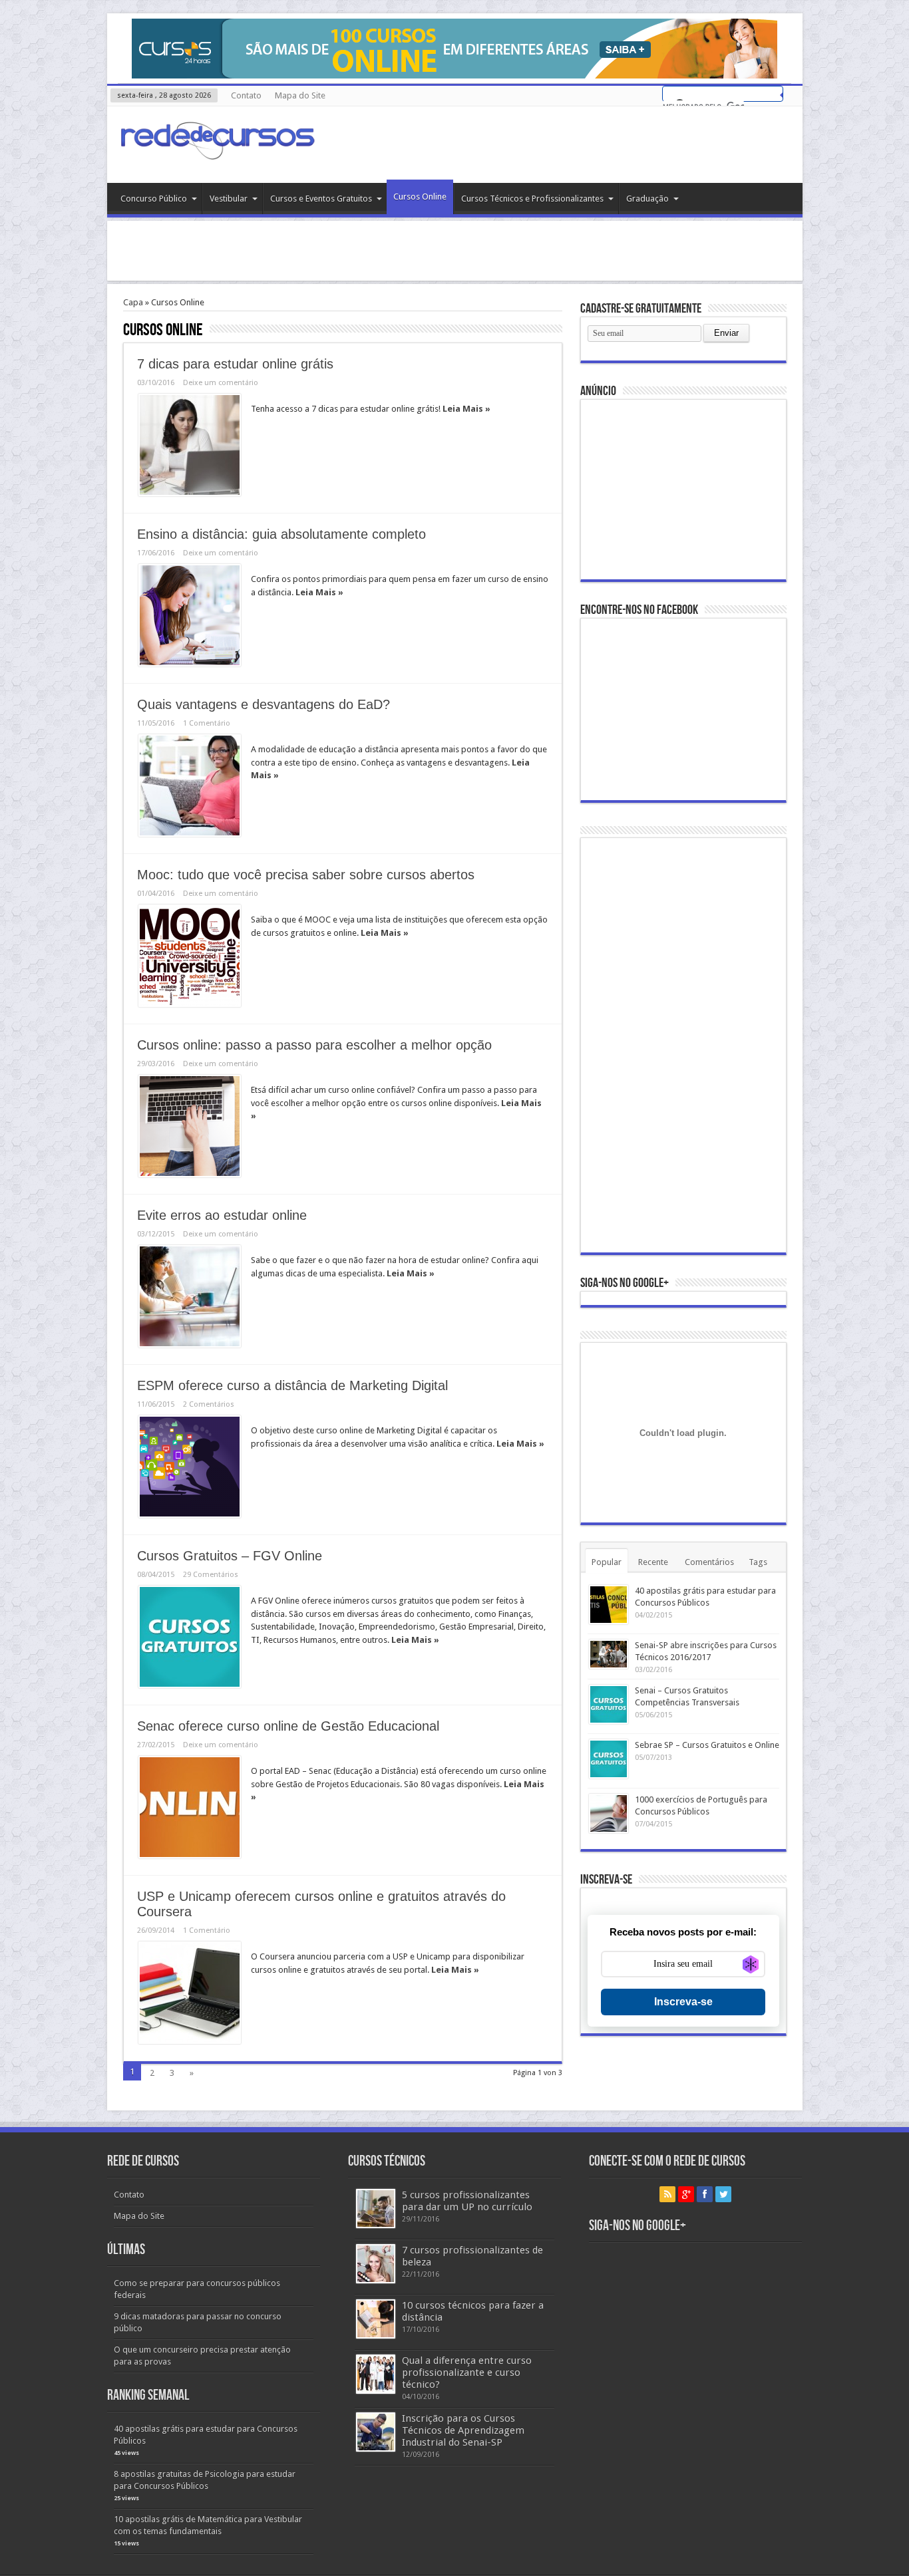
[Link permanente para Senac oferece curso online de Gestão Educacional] (190, 1807)
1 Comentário (207, 723)
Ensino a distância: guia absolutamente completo (283, 534)
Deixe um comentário (221, 383)
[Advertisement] (454, 251)
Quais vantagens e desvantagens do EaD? (264, 704)
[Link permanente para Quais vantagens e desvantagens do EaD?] (190, 786)
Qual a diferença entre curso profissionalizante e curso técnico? (467, 2372)
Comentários (709, 1562)
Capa (133, 302)
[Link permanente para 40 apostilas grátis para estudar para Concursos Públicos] (609, 1605)
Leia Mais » (466, 409)
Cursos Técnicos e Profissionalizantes (532, 199)
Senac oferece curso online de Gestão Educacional (288, 1726)
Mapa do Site (300, 95)
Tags (758, 1562)
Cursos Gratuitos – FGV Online (230, 1556)
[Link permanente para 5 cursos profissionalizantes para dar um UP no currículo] (376, 2209)
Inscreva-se (683, 2002)
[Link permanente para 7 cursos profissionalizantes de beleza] (376, 2264)
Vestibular (229, 199)
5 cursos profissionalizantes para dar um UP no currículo (467, 2201)
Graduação (647, 199)
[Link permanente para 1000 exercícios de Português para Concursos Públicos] (609, 1813)
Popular (607, 1562)
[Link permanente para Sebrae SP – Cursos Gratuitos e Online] (609, 1759)
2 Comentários (209, 1404)
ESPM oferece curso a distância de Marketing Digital (292, 1385)
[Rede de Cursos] (217, 150)
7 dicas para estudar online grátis (235, 364)
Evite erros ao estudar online (222, 1215)
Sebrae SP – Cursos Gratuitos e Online (707, 1745)
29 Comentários (211, 1575)
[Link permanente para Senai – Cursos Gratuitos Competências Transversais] (609, 1704)
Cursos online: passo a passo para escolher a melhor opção (314, 1045)
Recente (653, 1562)
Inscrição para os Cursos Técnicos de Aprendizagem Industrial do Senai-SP (463, 2430)
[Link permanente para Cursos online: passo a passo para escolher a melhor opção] (190, 1126)
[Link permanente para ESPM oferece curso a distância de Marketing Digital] (190, 1467)
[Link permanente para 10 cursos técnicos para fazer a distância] (376, 2319)
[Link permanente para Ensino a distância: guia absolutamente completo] (190, 615)
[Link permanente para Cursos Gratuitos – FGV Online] (190, 1637)
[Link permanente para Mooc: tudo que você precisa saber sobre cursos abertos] (190, 956)
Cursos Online (420, 197)
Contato (246, 95)
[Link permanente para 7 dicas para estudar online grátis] (190, 445)
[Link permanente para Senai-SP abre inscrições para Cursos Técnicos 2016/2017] (609, 1654)
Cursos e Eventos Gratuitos (321, 199)
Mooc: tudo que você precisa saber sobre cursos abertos (308, 875)
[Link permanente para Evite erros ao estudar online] (190, 1296)
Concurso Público (154, 199)
